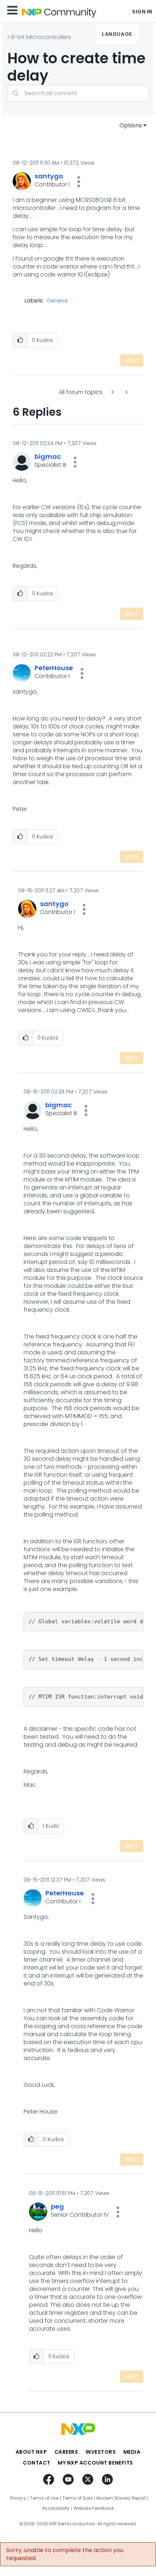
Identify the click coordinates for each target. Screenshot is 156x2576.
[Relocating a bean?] (113, 392)
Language (117, 34)
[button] (79, 182)
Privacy (18, 2498)
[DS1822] (126, 392)
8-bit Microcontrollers (41, 37)
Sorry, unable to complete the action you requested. (65, 2554)
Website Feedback (94, 2508)
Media (132, 2452)
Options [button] (131, 125)
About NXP (31, 2452)
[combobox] (78, 93)
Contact (37, 2463)
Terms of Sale (77, 2498)
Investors (101, 2452)
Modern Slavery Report (121, 2498)
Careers (66, 2452)
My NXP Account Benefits (95, 2463)
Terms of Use (44, 2498)
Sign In (142, 12)
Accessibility (56, 2508)
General (57, 301)
